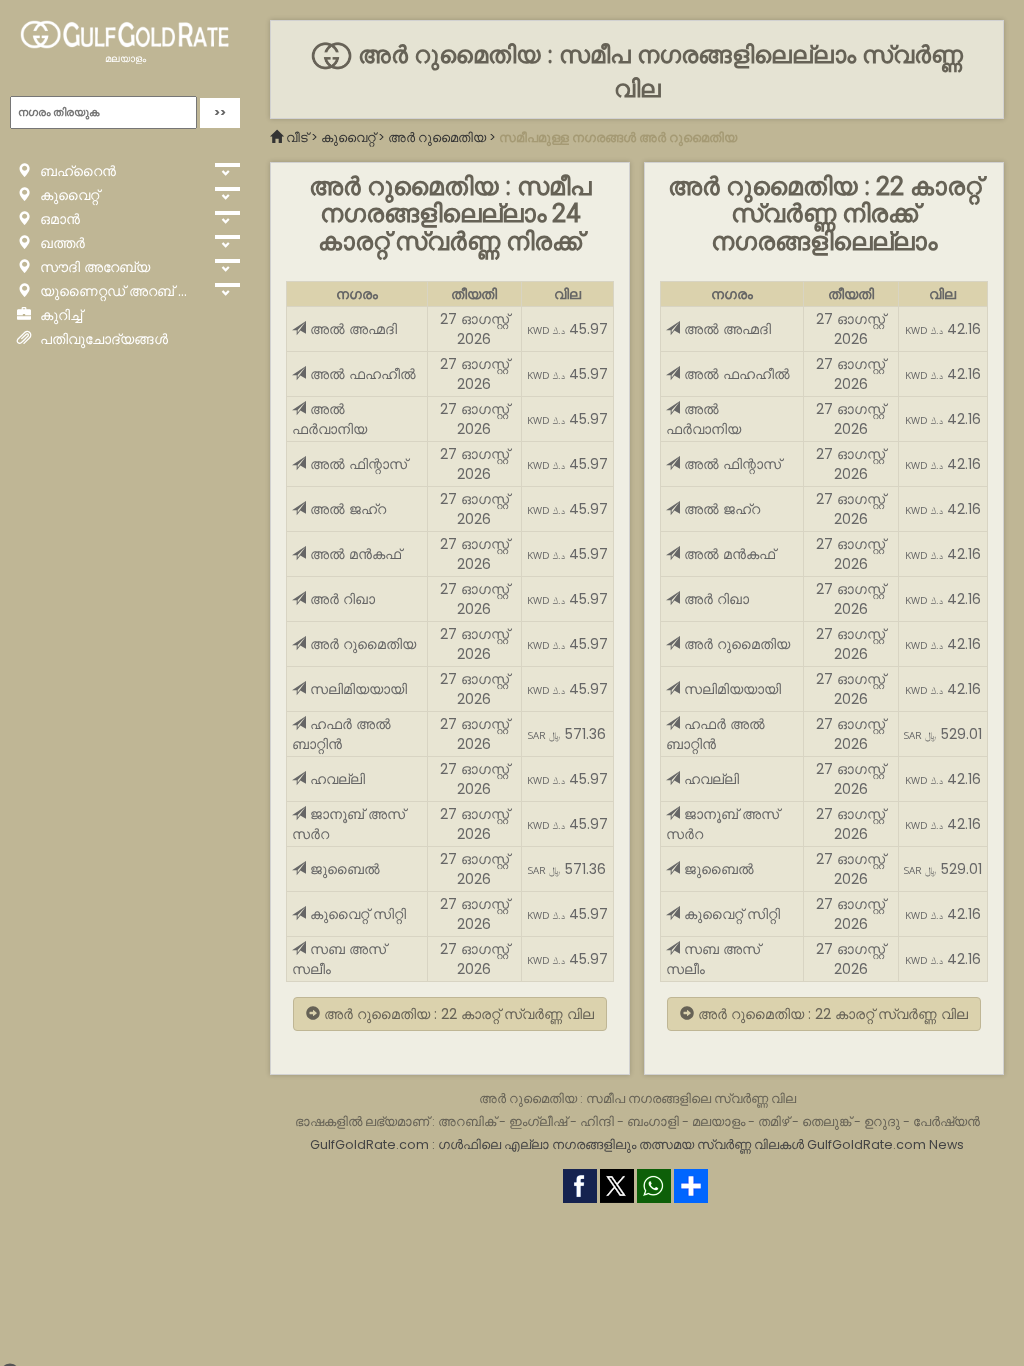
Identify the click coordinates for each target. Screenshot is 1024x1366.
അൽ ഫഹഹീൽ (361, 374)
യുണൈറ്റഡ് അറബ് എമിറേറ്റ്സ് (121, 291)
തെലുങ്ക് (826, 1121)
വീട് (297, 137)
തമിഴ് (773, 1121)
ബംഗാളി (653, 1121)
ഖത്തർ (60, 243)
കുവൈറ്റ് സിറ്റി (356, 914)
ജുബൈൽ (343, 869)
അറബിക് (467, 1121)
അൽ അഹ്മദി (351, 329)
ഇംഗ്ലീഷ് (538, 1121)
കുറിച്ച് (59, 315)
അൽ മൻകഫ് (353, 554)
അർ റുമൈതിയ (437, 137)
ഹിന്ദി (597, 1121)
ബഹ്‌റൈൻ (76, 171)
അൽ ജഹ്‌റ (346, 509)
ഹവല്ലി (335, 779)
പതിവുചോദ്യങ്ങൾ (102, 339)
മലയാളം (125, 58)
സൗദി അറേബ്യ (93, 267)
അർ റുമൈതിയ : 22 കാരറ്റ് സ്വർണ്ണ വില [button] (457, 1014)
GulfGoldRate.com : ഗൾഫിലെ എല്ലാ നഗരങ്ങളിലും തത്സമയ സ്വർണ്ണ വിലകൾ (557, 1144)
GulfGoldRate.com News (885, 1144)
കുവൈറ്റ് (67, 195)
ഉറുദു (882, 1121)
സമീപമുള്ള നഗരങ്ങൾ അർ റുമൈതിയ (618, 137)
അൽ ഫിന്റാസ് (356, 464)
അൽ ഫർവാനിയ (329, 419)
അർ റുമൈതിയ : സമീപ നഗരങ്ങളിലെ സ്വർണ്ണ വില (637, 1098)
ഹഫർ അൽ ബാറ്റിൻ (341, 734)
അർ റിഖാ (340, 599)
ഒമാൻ (58, 219)
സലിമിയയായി (356, 689)
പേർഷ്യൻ (946, 1121)
